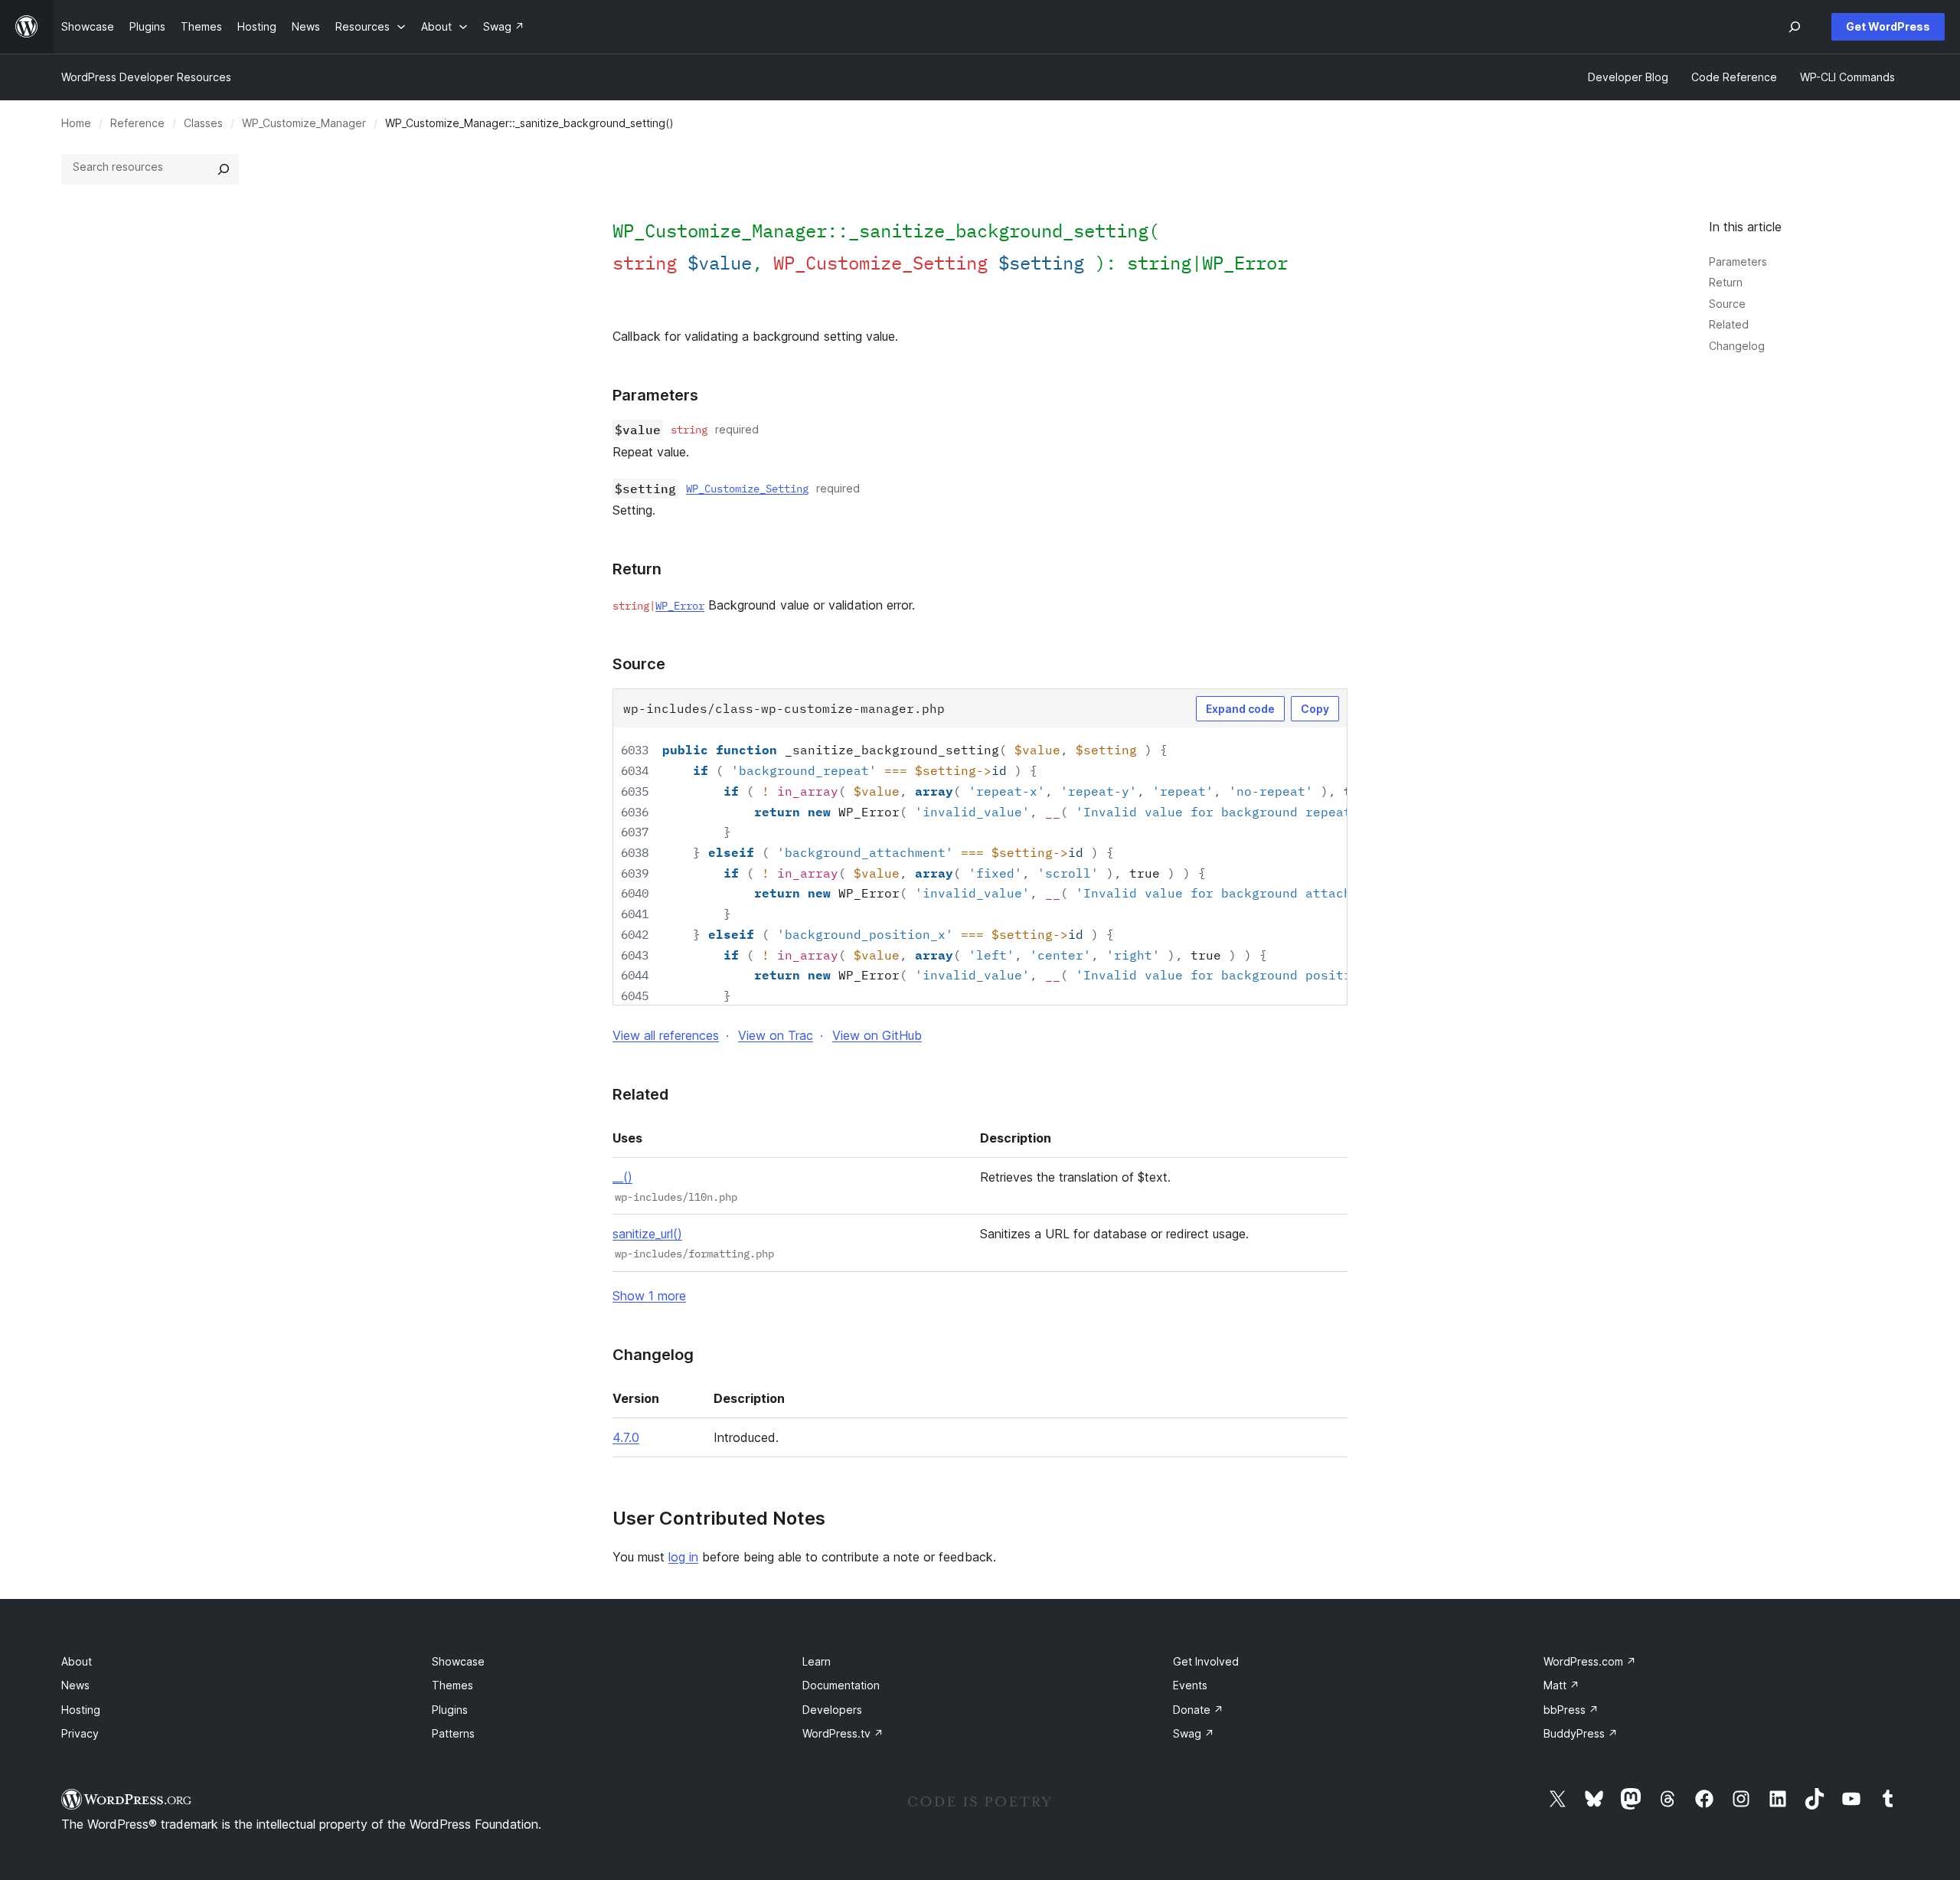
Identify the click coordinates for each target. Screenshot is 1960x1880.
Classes (203, 123)
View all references (666, 1035)
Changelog (1737, 346)
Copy (1315, 709)
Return (1726, 282)
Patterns (453, 1733)
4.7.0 (626, 1437)
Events (1190, 1685)
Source (1727, 304)
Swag (1194, 1733)
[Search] (224, 169)
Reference (137, 123)
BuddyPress (1581, 1733)
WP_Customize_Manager (304, 123)
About (77, 1661)
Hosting (81, 1710)
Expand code (1240, 709)
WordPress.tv (843, 1733)
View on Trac (776, 1035)
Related (1729, 324)
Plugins (450, 1710)
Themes (452, 1685)
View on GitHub (877, 1035)
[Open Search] (1795, 27)
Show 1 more (649, 1296)
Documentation (841, 1685)
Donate (1198, 1710)
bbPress (1571, 1710)
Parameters (1738, 262)
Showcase (458, 1661)
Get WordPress (1888, 26)
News (75, 1685)
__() (622, 1177)
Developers (832, 1710)
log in (683, 1557)
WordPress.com (1590, 1661)
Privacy (80, 1733)
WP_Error (1245, 263)
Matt (1561, 1685)
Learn (817, 1661)
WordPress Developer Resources (146, 77)
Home (76, 123)
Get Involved (1206, 1661)
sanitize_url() (647, 1234)
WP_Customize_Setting (747, 489)
